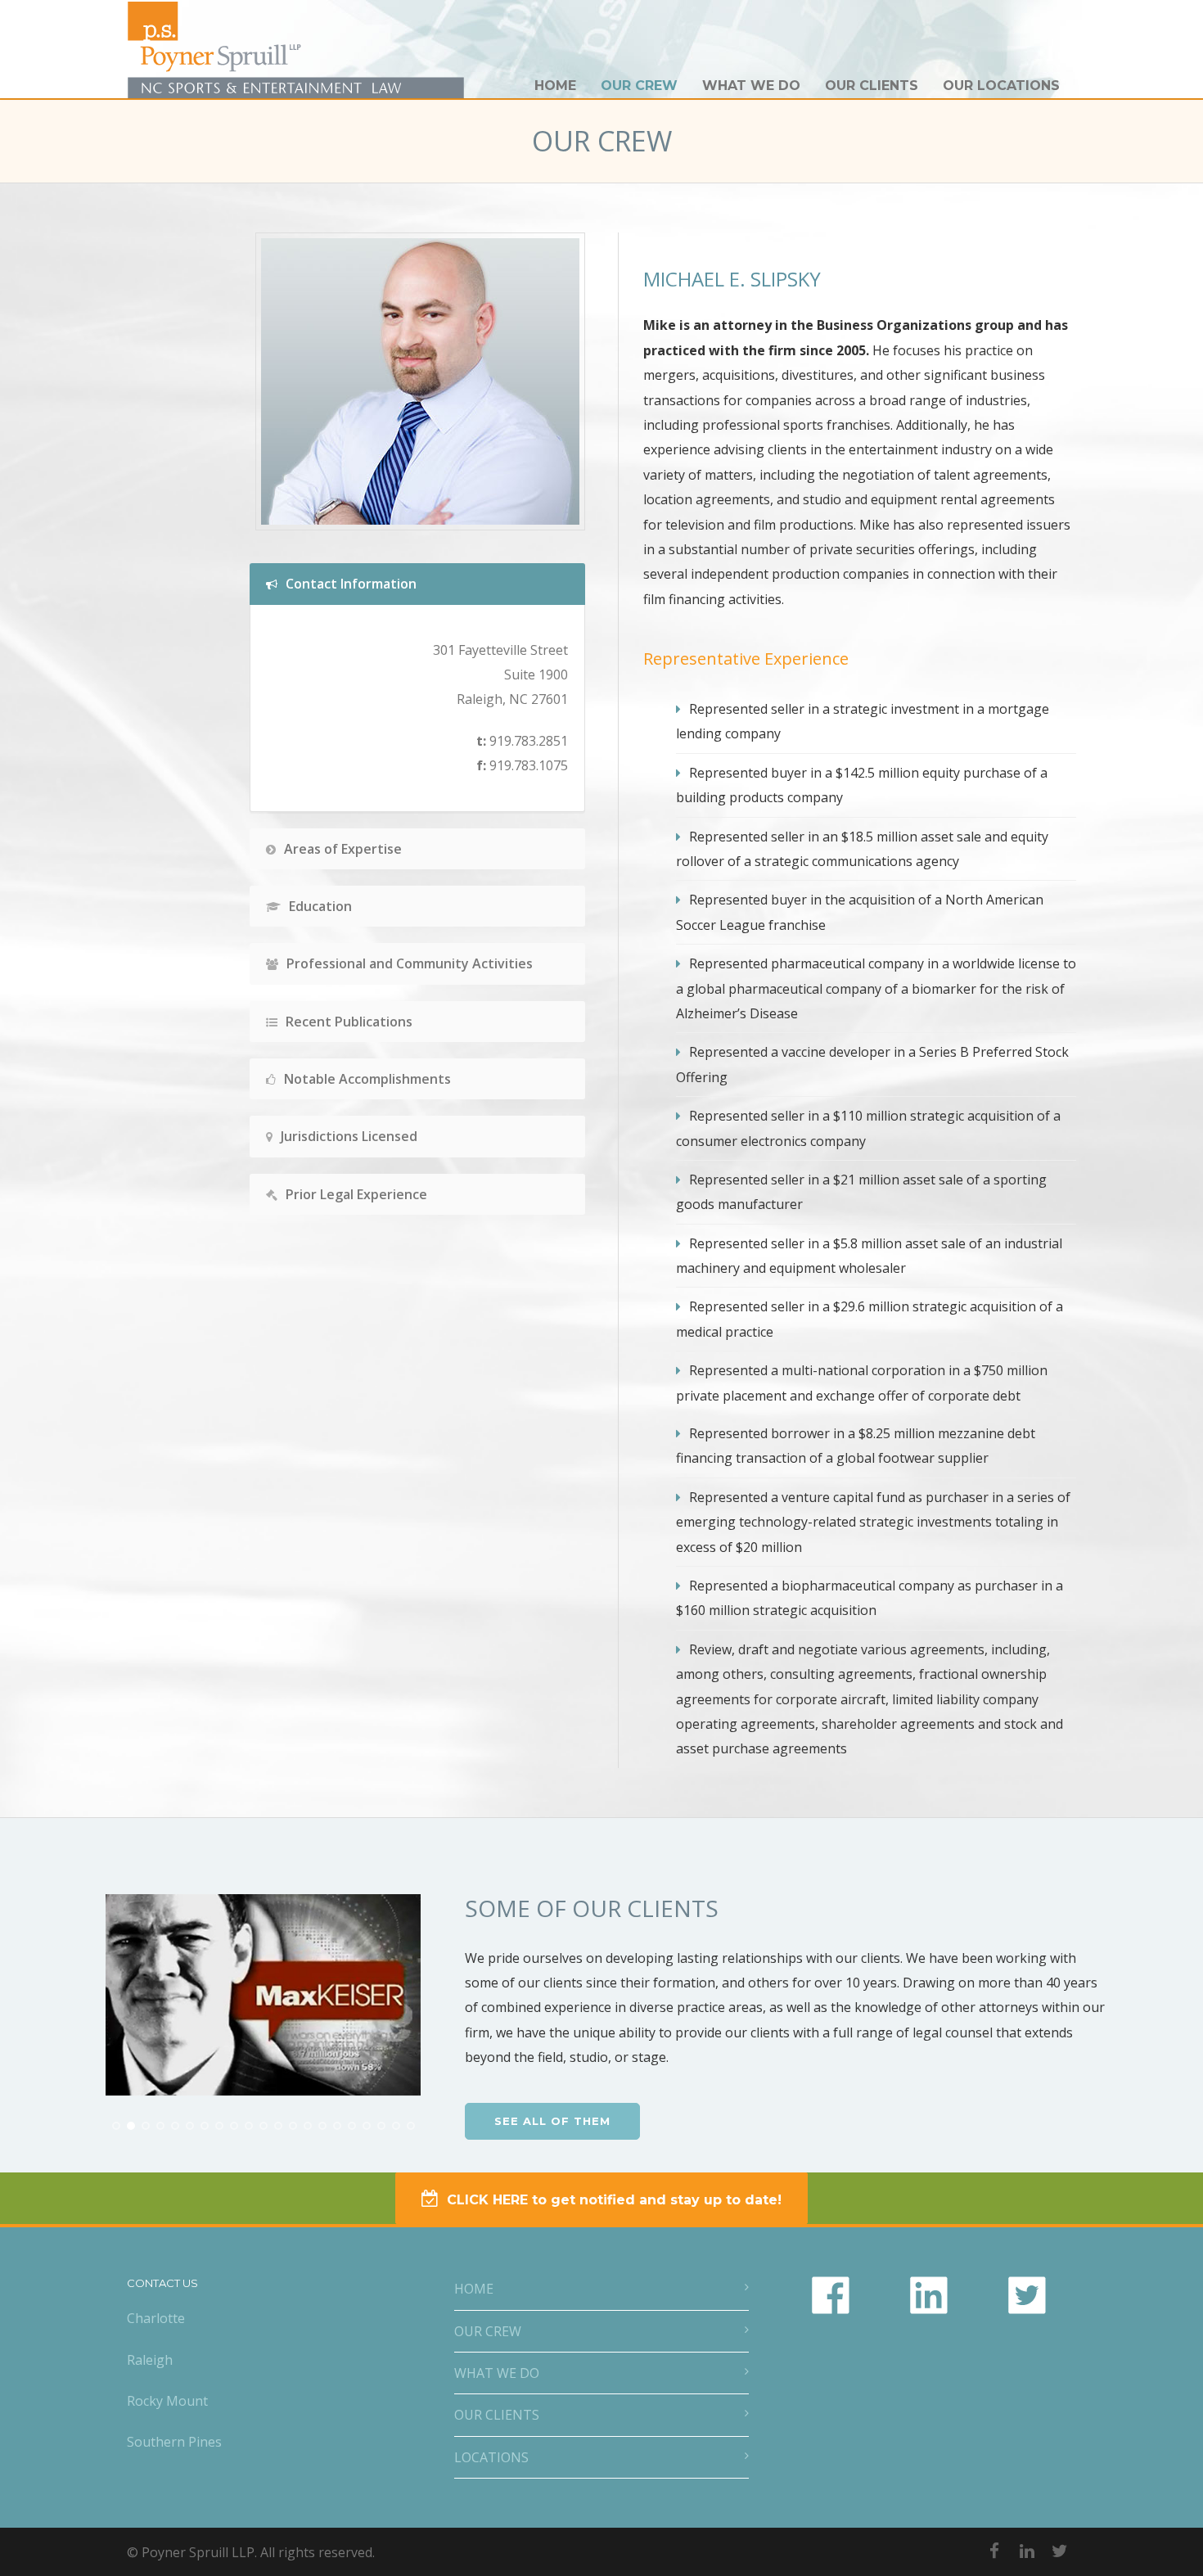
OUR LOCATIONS (1001, 86)
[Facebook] (994, 2551)
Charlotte (156, 2318)
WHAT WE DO (751, 86)
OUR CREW (639, 86)
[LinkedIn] (1027, 2551)
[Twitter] (1060, 2551)
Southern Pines (174, 2442)
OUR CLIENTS (872, 86)
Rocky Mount (167, 2401)
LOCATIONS (491, 2457)
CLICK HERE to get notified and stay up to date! (614, 2200)
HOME (555, 86)
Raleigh (150, 2360)
